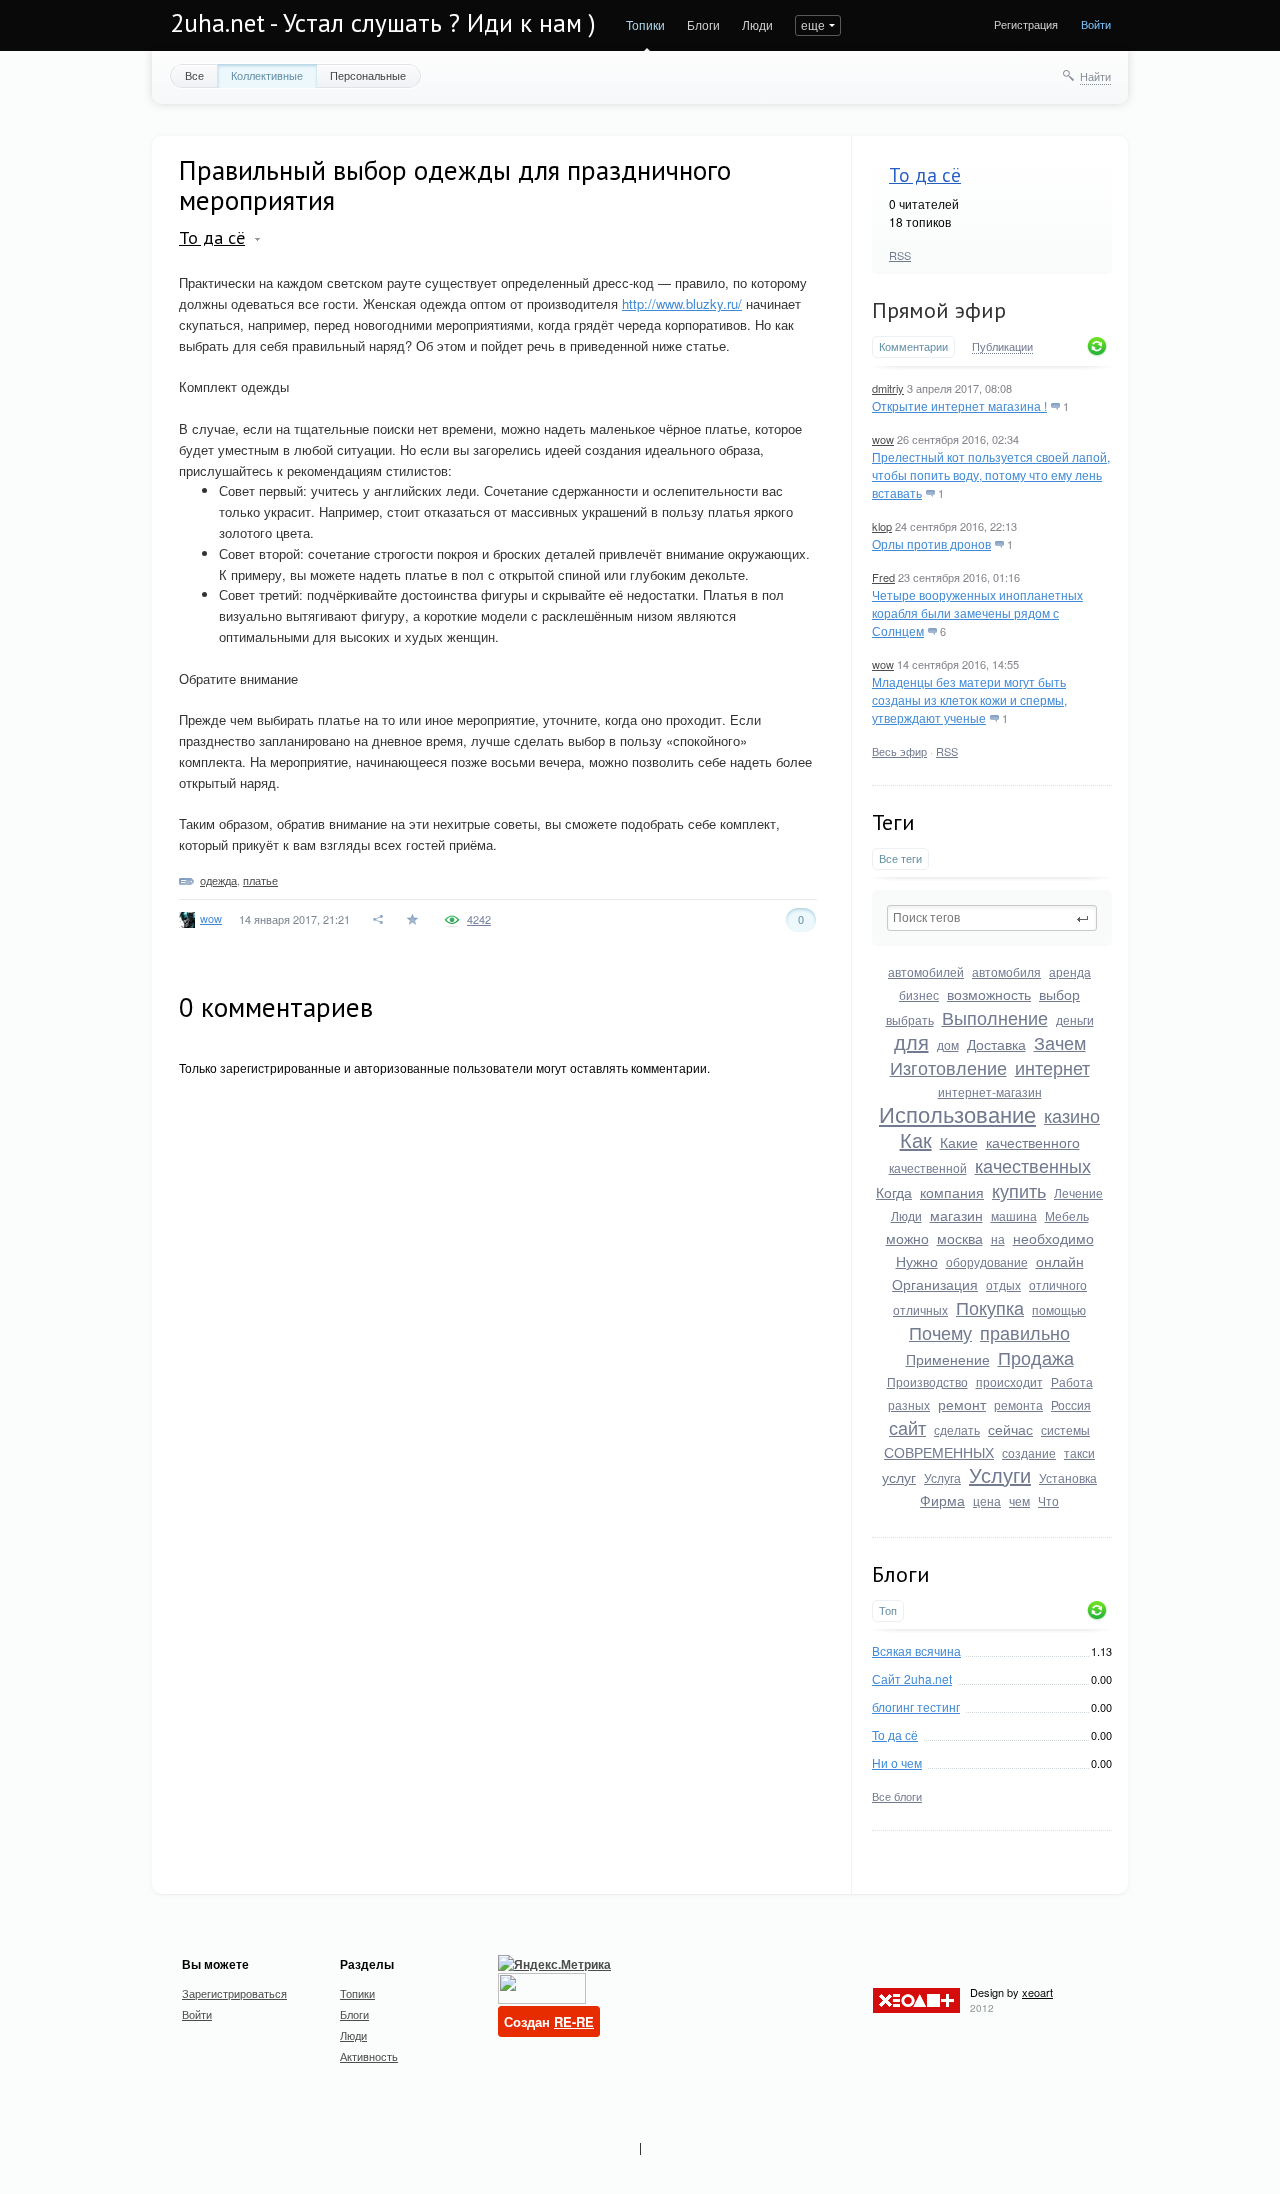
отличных (920, 1309)
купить (1019, 1190)
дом (948, 1044)
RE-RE (574, 2021)
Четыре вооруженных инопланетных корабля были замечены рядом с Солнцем (977, 612)
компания (952, 1192)
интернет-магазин (990, 1091)
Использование (957, 1113)
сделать (957, 1429)
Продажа (1036, 1357)
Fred (883, 577)
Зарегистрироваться (234, 1993)
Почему (940, 1332)
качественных (1033, 1165)
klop (882, 526)
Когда (894, 1192)
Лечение (1078, 1192)
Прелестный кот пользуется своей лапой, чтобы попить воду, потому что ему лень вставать (991, 474)
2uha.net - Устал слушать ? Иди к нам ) (383, 23)
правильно (1025, 1332)
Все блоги (897, 1796)
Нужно (917, 1261)
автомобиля (1006, 971)
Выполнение (995, 1017)
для (911, 1041)
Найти (1095, 76)
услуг (899, 1477)
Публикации (1002, 347)
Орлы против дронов (931, 543)
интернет (1052, 1067)
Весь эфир (899, 751)
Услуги (1000, 1474)
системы (1065, 1429)
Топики (645, 24)
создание (1029, 1452)
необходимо (1053, 1238)
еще (813, 24)
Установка (1068, 1477)
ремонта (1018, 1404)
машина (1014, 1215)
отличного (1058, 1284)
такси (1079, 1452)
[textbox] (992, 918)
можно (907, 1238)
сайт (907, 1427)
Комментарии (913, 346)
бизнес (919, 994)
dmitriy (888, 388)
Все (194, 75)
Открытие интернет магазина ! (959, 405)
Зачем (1060, 1042)
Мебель (1067, 1215)
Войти (1096, 24)
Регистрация (1026, 24)
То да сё (925, 175)
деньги (1075, 1019)
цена (987, 1500)
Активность (369, 2056)
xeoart (1037, 1992)
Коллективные (267, 75)
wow (883, 439)
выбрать (910, 1019)
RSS (900, 255)
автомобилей (926, 971)
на (998, 1238)
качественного (1033, 1142)
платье (260, 880)
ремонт (962, 1404)
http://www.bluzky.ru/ (682, 303)
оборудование (987, 1261)
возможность (989, 994)
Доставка (996, 1044)
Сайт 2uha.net (912, 1678)
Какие (959, 1142)
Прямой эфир (939, 310)
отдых (1003, 1284)
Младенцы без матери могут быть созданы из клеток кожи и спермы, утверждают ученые (969, 699)
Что (1048, 1500)
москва (960, 1238)
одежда (218, 880)
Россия (1071, 1404)
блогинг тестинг (916, 1706)
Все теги (900, 858)
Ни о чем (897, 1762)
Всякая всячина (916, 1650)
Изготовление (948, 1067)
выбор (1059, 994)
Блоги (703, 24)
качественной (928, 1167)
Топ (888, 1610)
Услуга (942, 1477)
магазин (956, 1215)
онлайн (1060, 1261)
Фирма (942, 1500)
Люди (757, 24)
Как (916, 1139)
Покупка (990, 1307)
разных (909, 1404)
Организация (935, 1284)
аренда (1070, 971)
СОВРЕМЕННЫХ (939, 1452)
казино (1072, 1115)
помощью (1059, 1309)
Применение (948, 1359)
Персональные (368, 75)
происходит (1009, 1381)
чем (1019, 1500)
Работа (1072, 1381)
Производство (927, 1381)
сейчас (1010, 1429)
